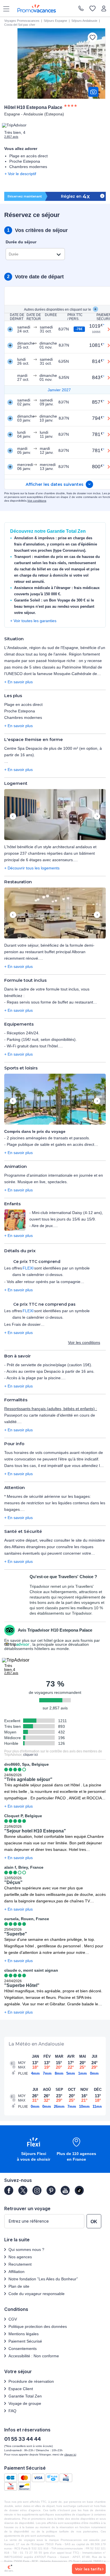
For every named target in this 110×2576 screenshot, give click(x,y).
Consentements (23, 2349)
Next (97, 817)
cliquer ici (30, 1755)
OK (94, 2222)
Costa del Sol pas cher (20, 25)
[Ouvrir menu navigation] (4, 8)
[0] (93, 9)
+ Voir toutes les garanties (33, 621)
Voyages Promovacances (22, 21)
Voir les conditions (84, 1342)
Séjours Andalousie (84, 21)
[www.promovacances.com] (37, 8)
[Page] (9, 2190)
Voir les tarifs (88, 2569)
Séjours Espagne (55, 21)
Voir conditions (37, 501)
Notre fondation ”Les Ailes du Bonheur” (43, 2279)
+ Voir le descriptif (20, 174)
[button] (55, 815)
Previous (13, 817)
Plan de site (19, 2286)
